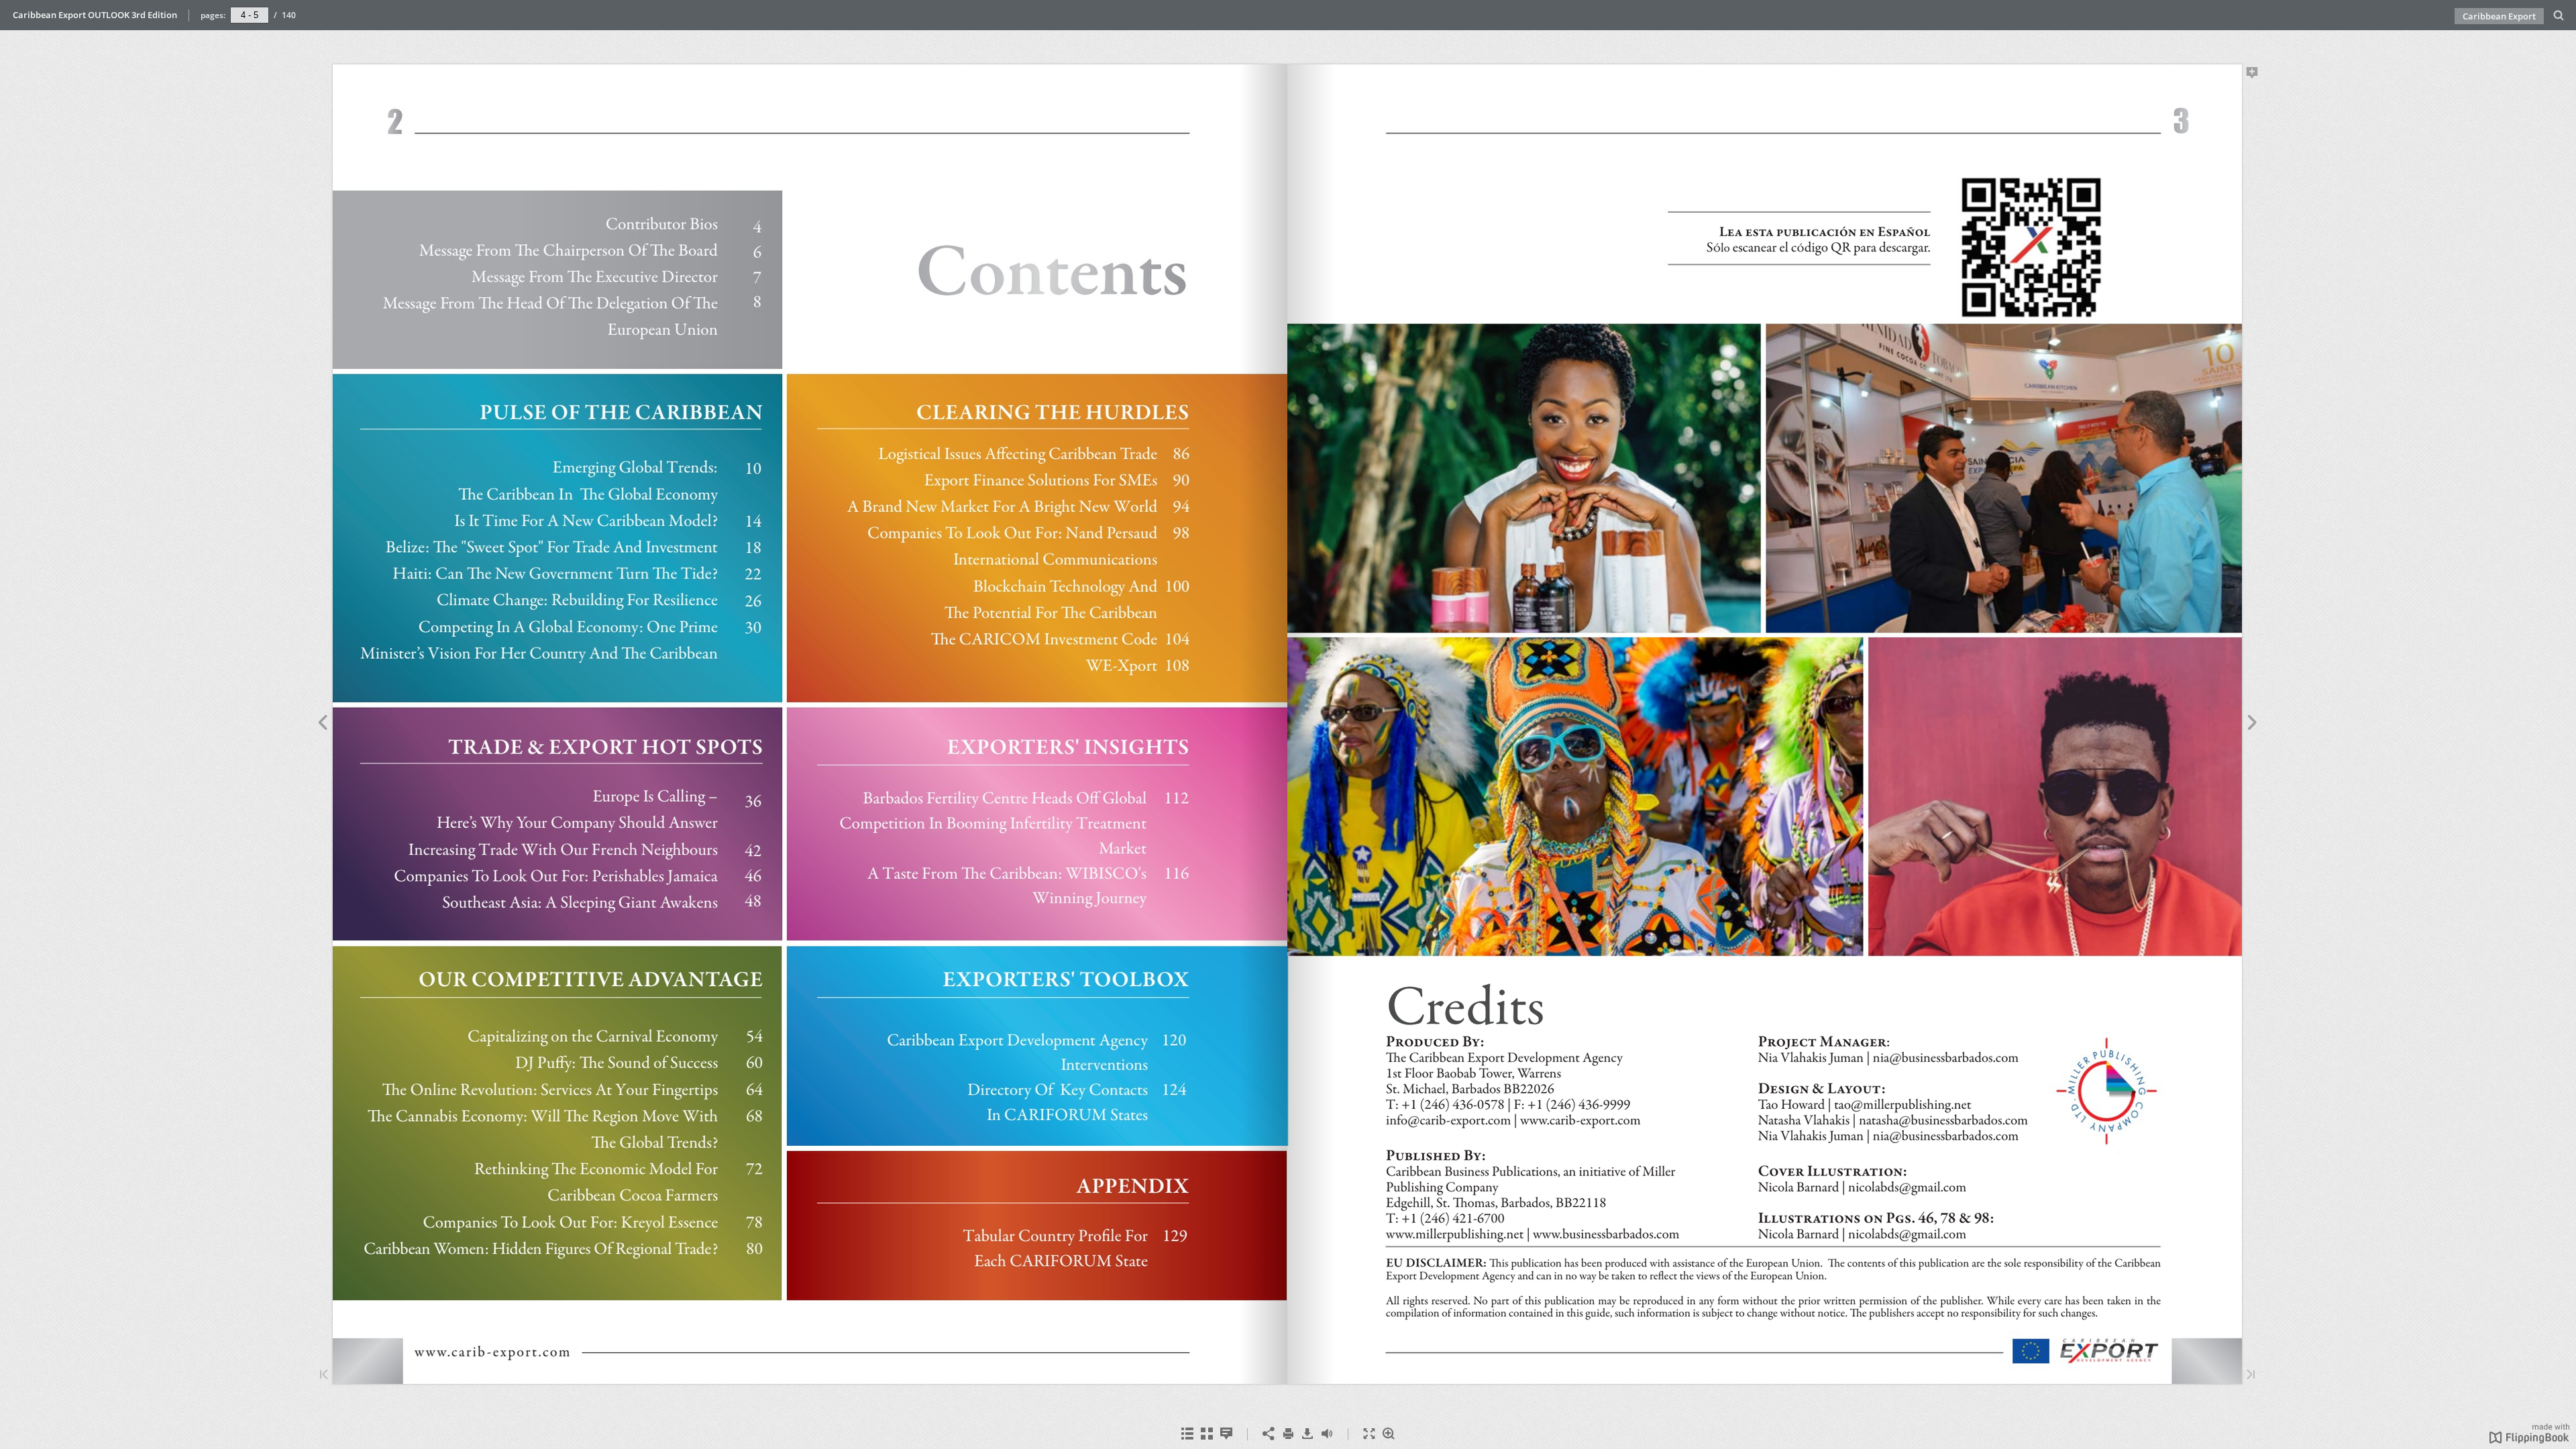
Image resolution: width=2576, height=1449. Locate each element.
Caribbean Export (2499, 16)
